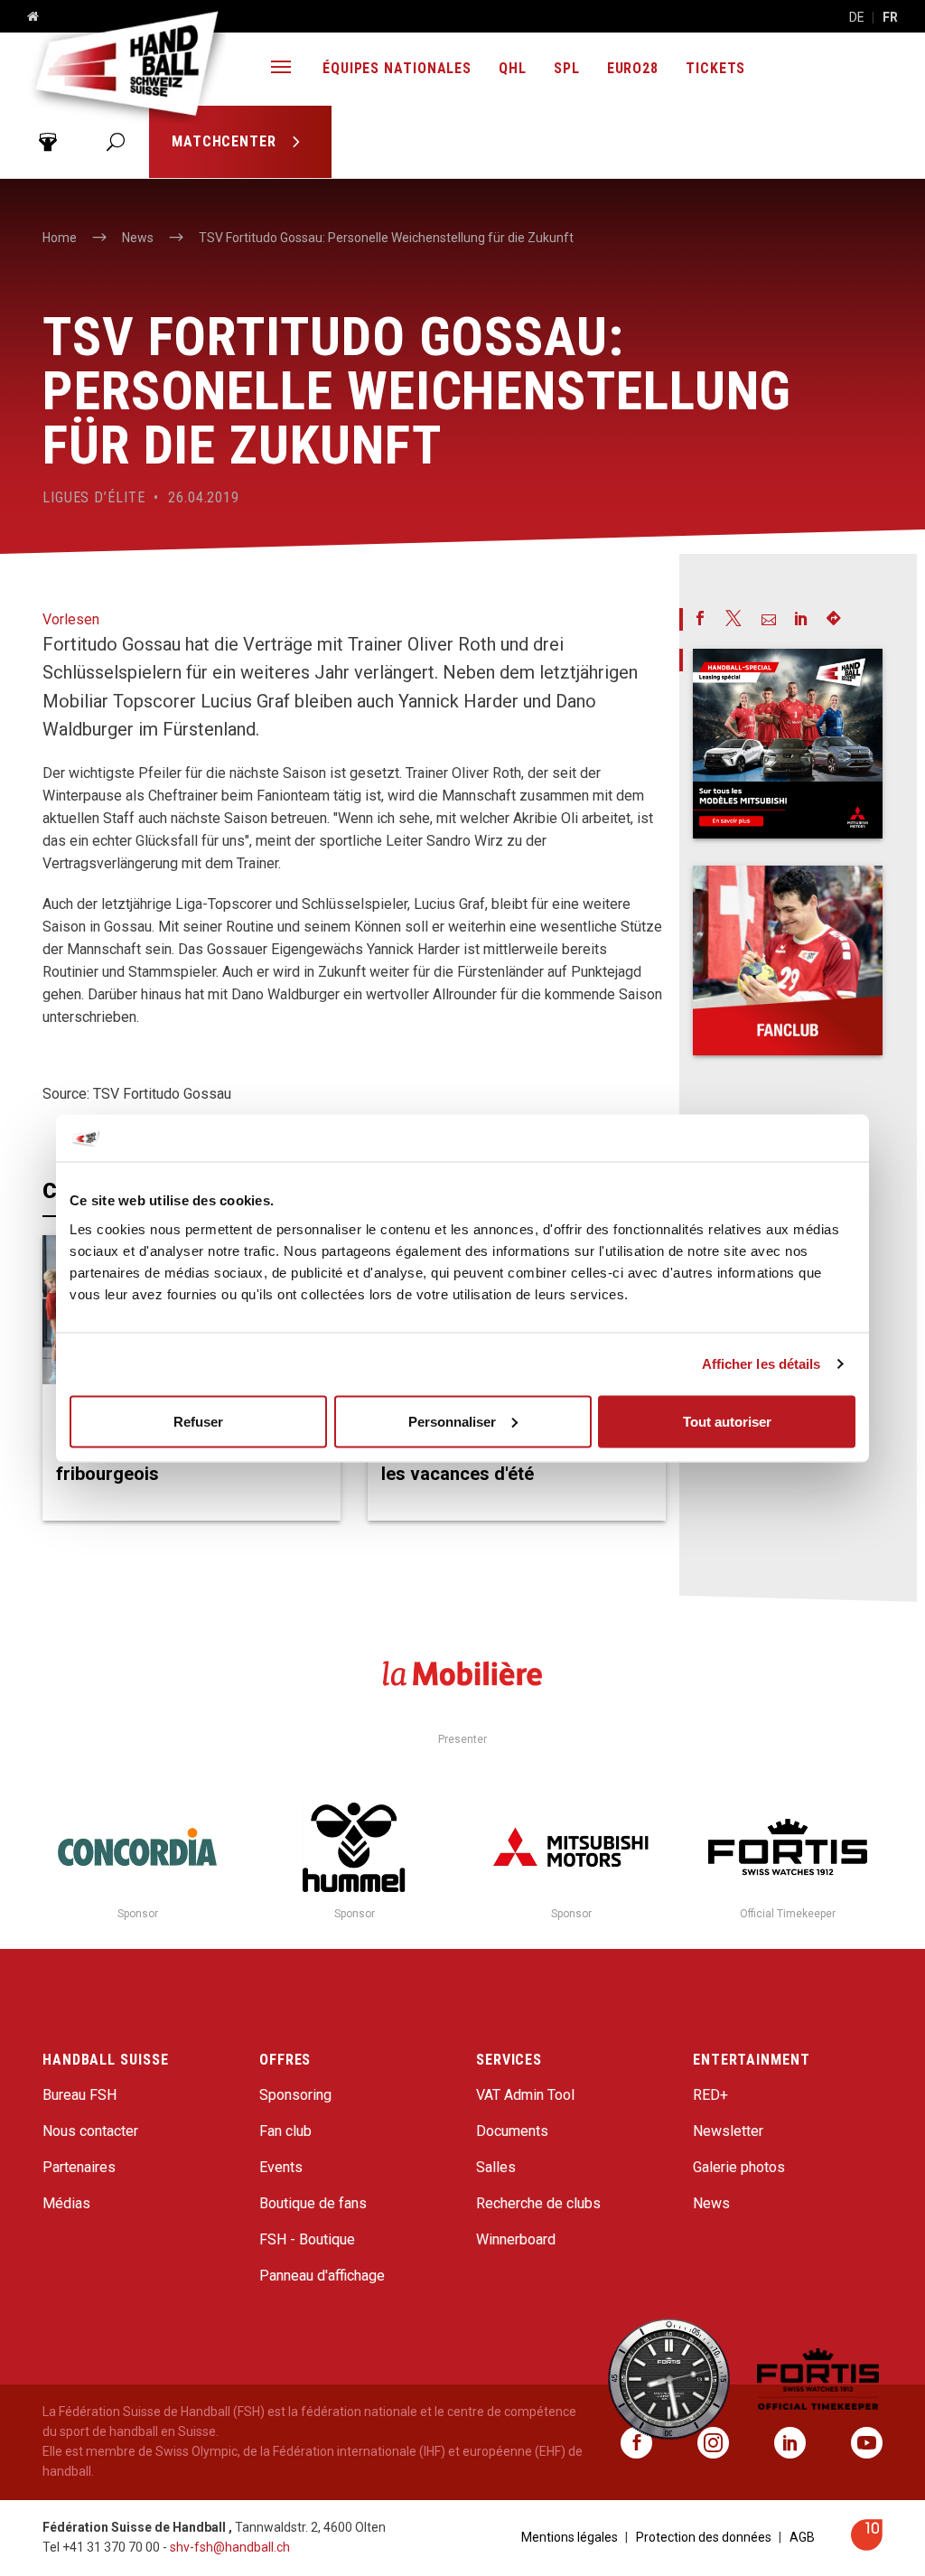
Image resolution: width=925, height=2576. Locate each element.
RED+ (710, 2095)
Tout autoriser (727, 1421)
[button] (281, 69)
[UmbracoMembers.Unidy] (47, 142)
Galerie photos (739, 2167)
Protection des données (704, 2537)
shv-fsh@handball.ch (230, 2547)
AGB (802, 2537)
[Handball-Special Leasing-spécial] (788, 744)
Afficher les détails (761, 1364)
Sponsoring (295, 2095)
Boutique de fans (313, 2203)
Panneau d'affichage (322, 2276)
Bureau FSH (79, 2095)
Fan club (285, 2131)
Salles (496, 2167)
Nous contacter (90, 2131)
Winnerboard (516, 2239)
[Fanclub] (788, 960)
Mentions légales (570, 2537)
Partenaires (79, 2167)
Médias (66, 2203)
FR (890, 17)
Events (281, 2167)
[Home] (26, 17)
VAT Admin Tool (525, 2095)
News (711, 2203)
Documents (512, 2131)
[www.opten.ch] (867, 2546)
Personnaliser (452, 1421)
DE (857, 17)
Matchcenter (226, 141)
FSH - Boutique (307, 2239)
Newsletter (728, 2131)
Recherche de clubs (538, 2203)
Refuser (198, 1421)
